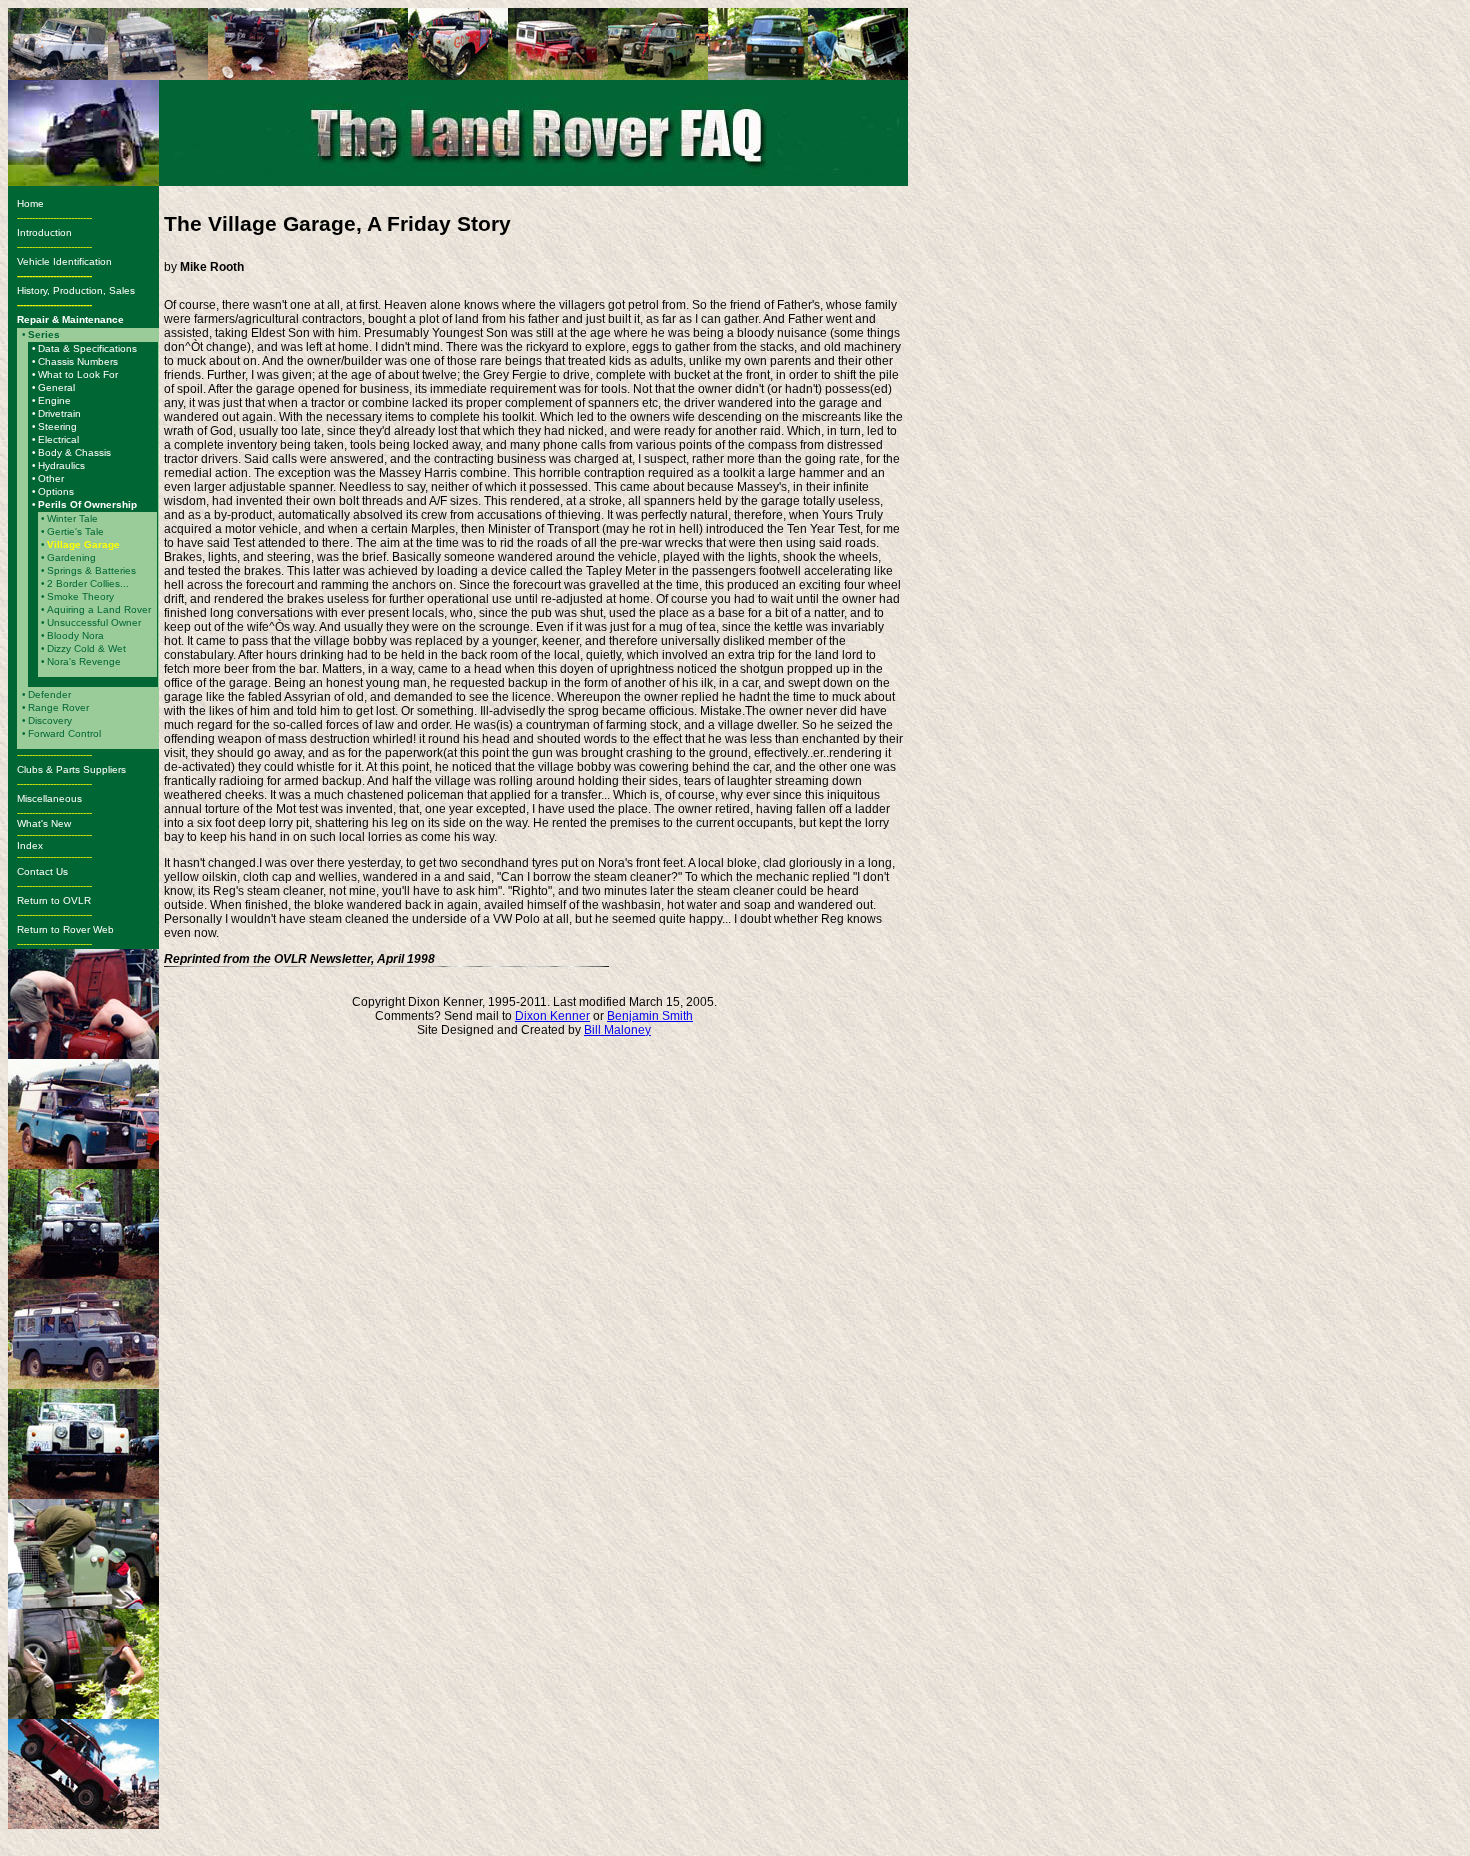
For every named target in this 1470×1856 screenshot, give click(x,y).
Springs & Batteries (91, 570)
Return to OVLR (54, 900)
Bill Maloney (617, 1030)
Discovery (50, 720)
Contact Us (42, 871)
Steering (57, 426)
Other (51, 478)
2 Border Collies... (88, 583)
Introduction (44, 232)
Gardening (71, 557)
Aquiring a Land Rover (99, 609)
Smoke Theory (80, 596)
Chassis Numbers (78, 361)
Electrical (58, 439)
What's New (44, 823)
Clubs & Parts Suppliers (71, 769)
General (56, 387)
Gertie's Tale (75, 531)
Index (30, 845)
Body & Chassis (74, 452)
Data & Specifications (87, 348)
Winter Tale (72, 518)
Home (30, 203)
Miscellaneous (49, 798)
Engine (54, 400)
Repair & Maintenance (70, 319)
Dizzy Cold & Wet (86, 648)
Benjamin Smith (650, 1016)
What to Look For (78, 374)
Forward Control (64, 733)
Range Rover (58, 707)
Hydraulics (61, 465)
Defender (49, 694)
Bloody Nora (75, 635)
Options (56, 491)
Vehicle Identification (67, 261)
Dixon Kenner (552, 1016)
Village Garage (83, 544)
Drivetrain (59, 413)
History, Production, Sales (77, 290)
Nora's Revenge (84, 661)
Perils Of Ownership (87, 504)
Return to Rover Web (65, 929)
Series (44, 334)
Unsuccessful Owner (94, 622)
